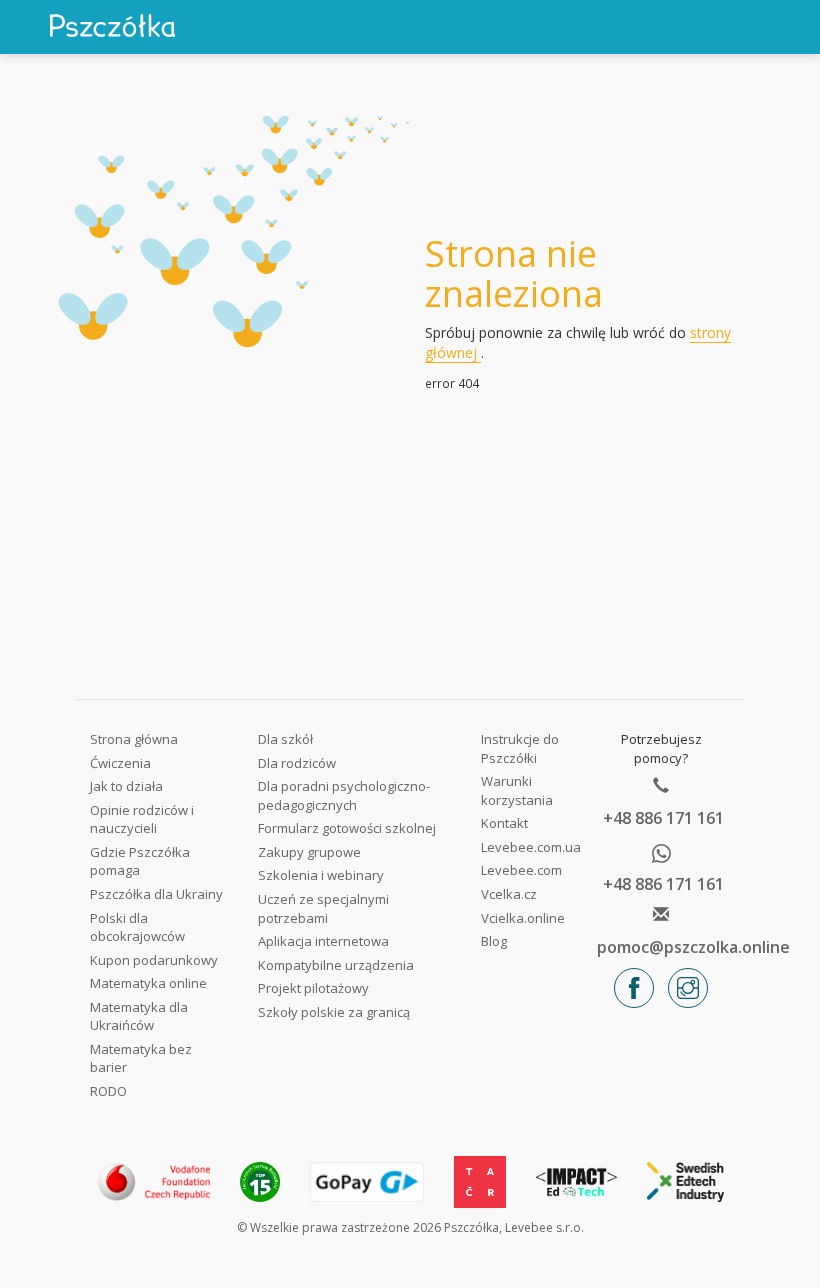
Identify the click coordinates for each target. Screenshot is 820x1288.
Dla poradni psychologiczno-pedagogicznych (344, 795)
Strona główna (134, 739)
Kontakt (504, 823)
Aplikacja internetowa (323, 941)
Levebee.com (521, 870)
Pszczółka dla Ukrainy (156, 894)
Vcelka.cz (509, 894)
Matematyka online (148, 983)
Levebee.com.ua (531, 847)
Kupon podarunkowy (154, 960)
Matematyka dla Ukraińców (139, 1016)
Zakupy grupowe (309, 852)
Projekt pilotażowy (313, 988)
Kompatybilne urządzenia (336, 965)
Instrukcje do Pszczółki (520, 748)
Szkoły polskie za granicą (334, 1012)
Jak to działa (126, 786)
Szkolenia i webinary (321, 875)
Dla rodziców (297, 763)
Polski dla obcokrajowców (137, 927)
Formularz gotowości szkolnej (347, 828)
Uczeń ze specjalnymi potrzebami (323, 908)
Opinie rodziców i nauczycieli (142, 819)
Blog (494, 941)
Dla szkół (285, 739)
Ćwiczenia (120, 763)
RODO (108, 1091)
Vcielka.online (523, 918)
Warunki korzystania (517, 790)
